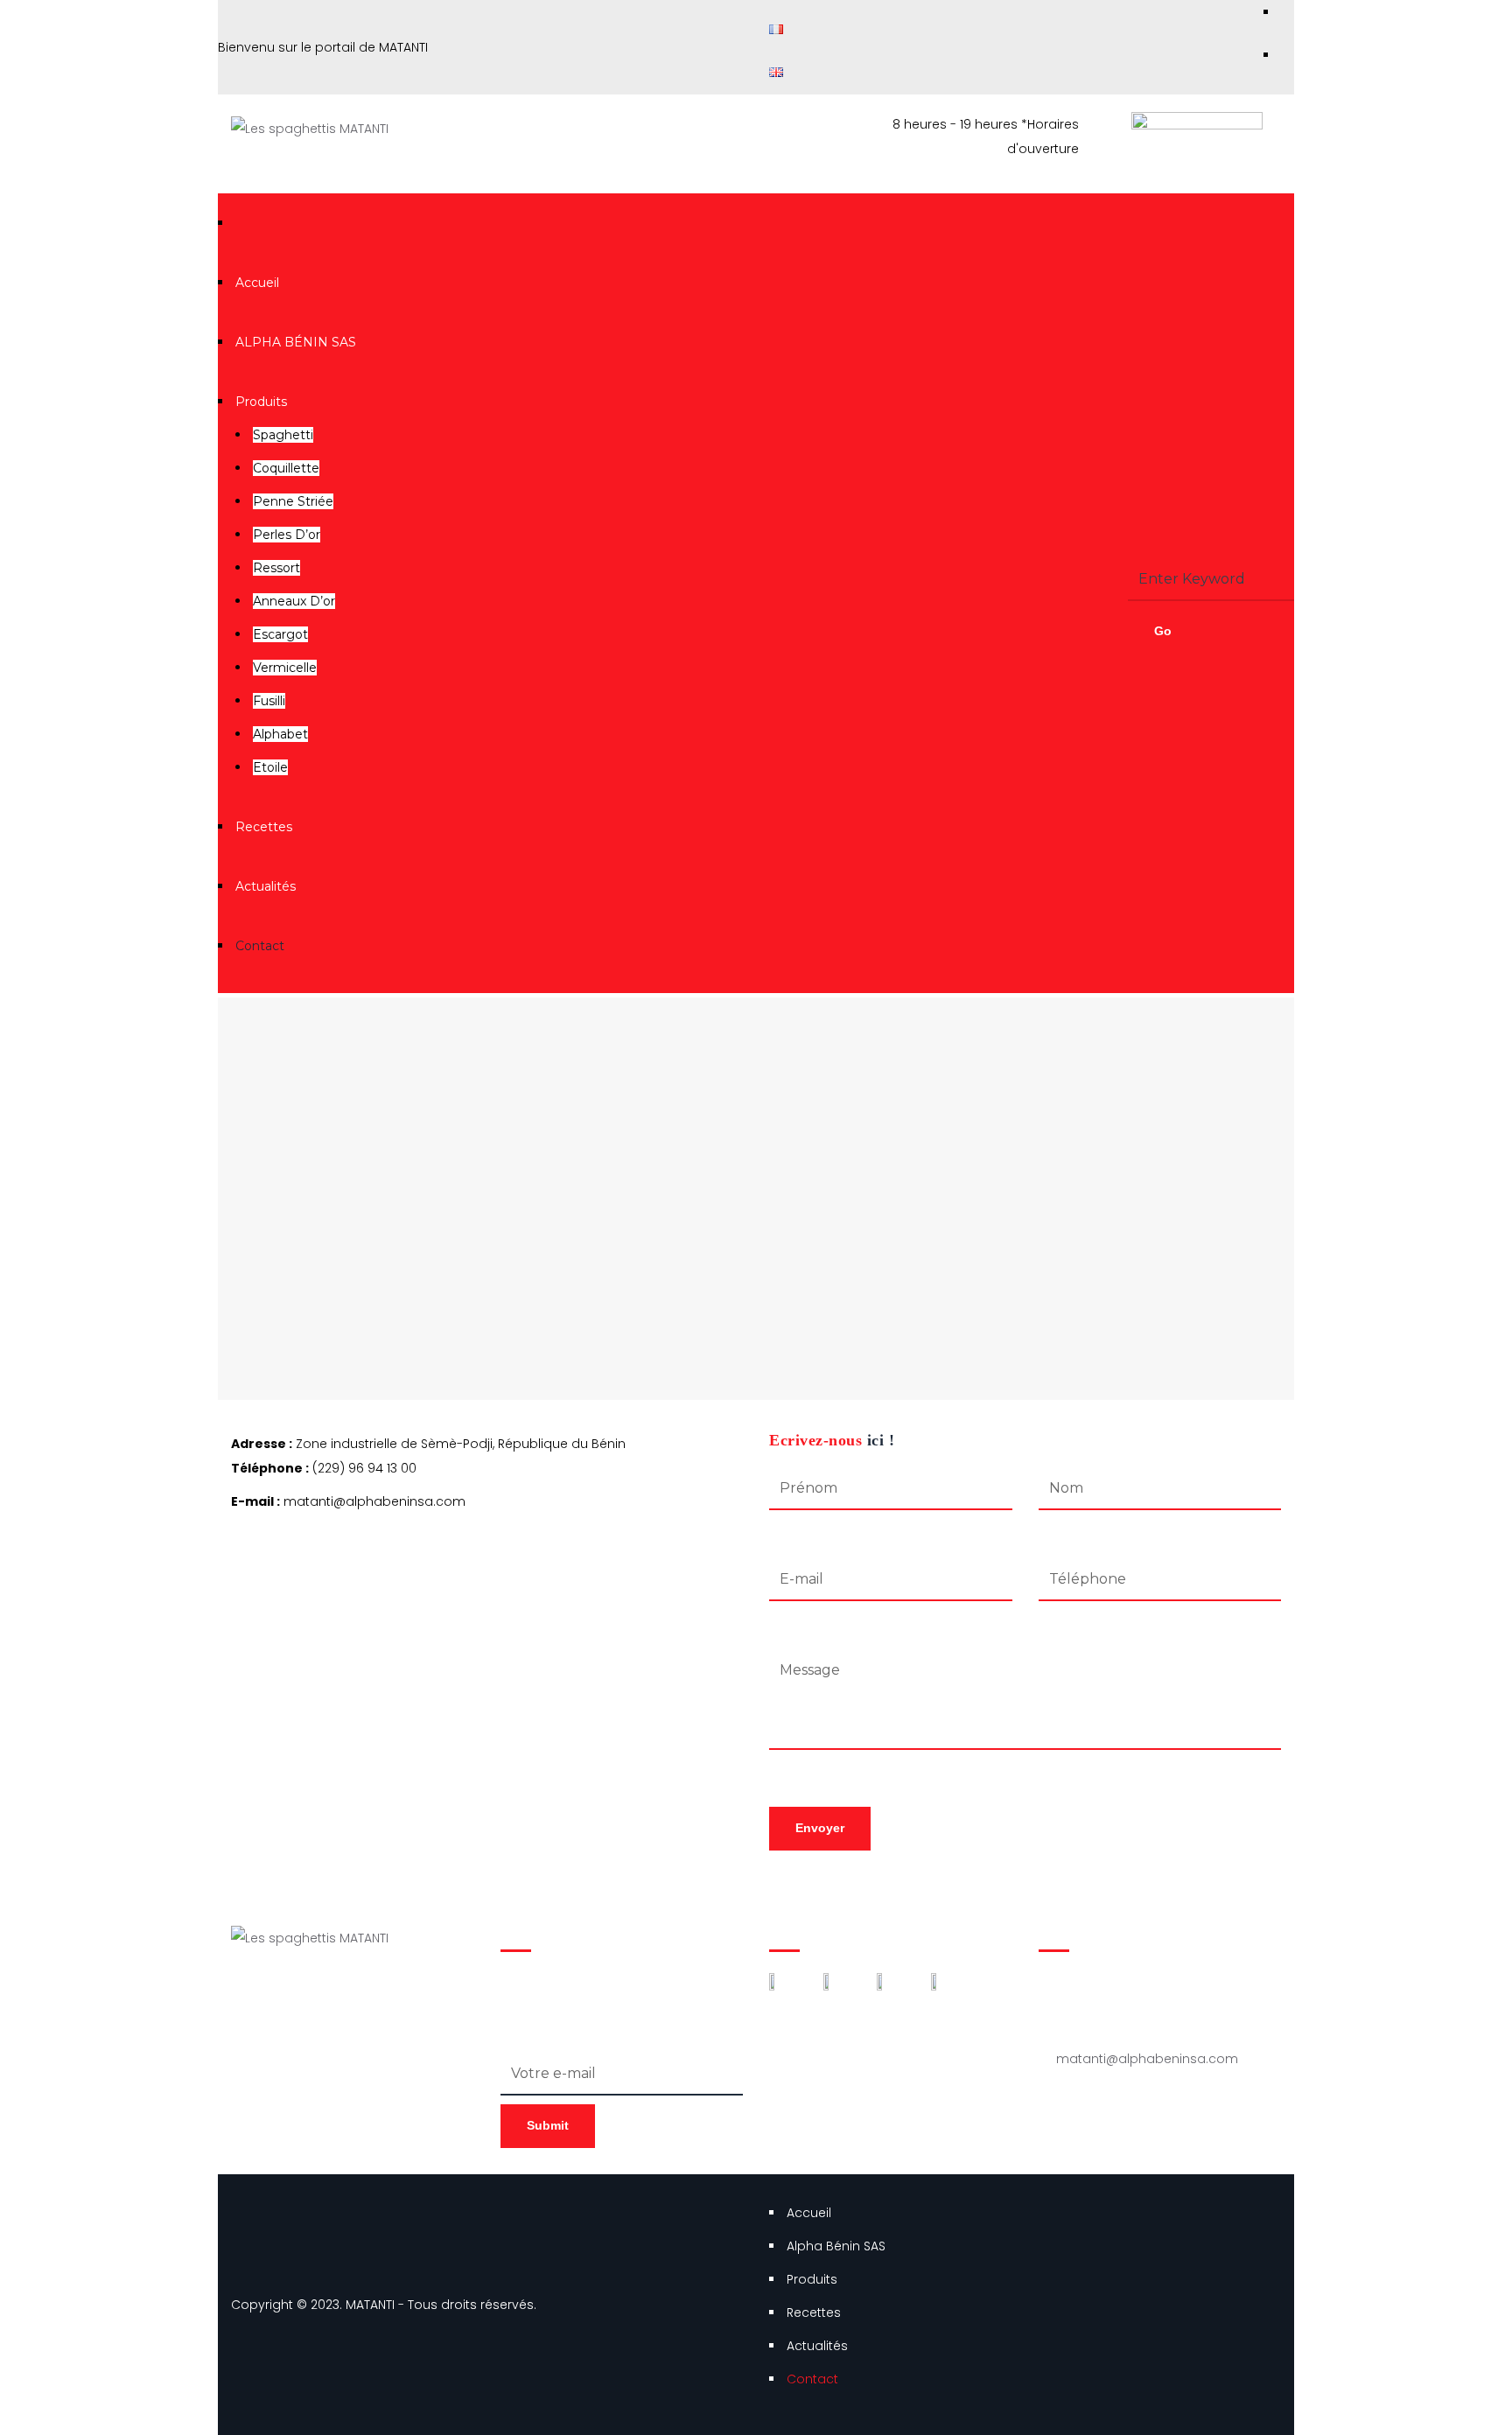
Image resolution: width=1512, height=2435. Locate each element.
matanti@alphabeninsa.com (1147, 2059)
